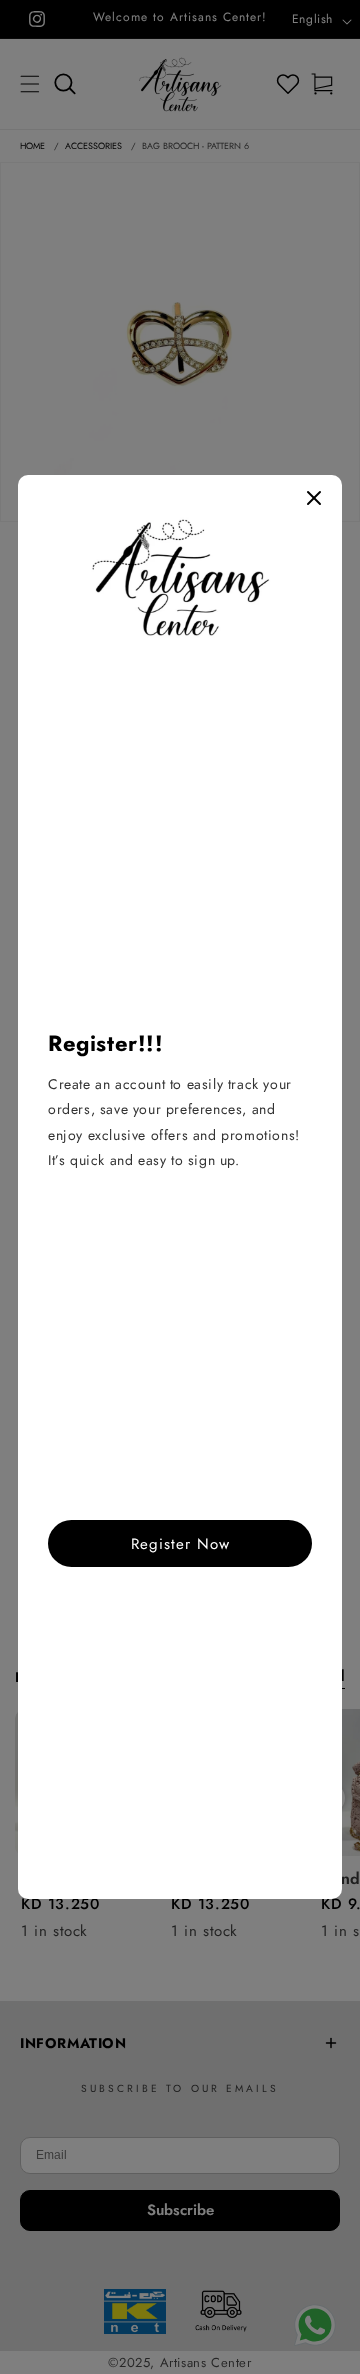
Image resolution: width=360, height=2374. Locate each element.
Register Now (180, 1544)
